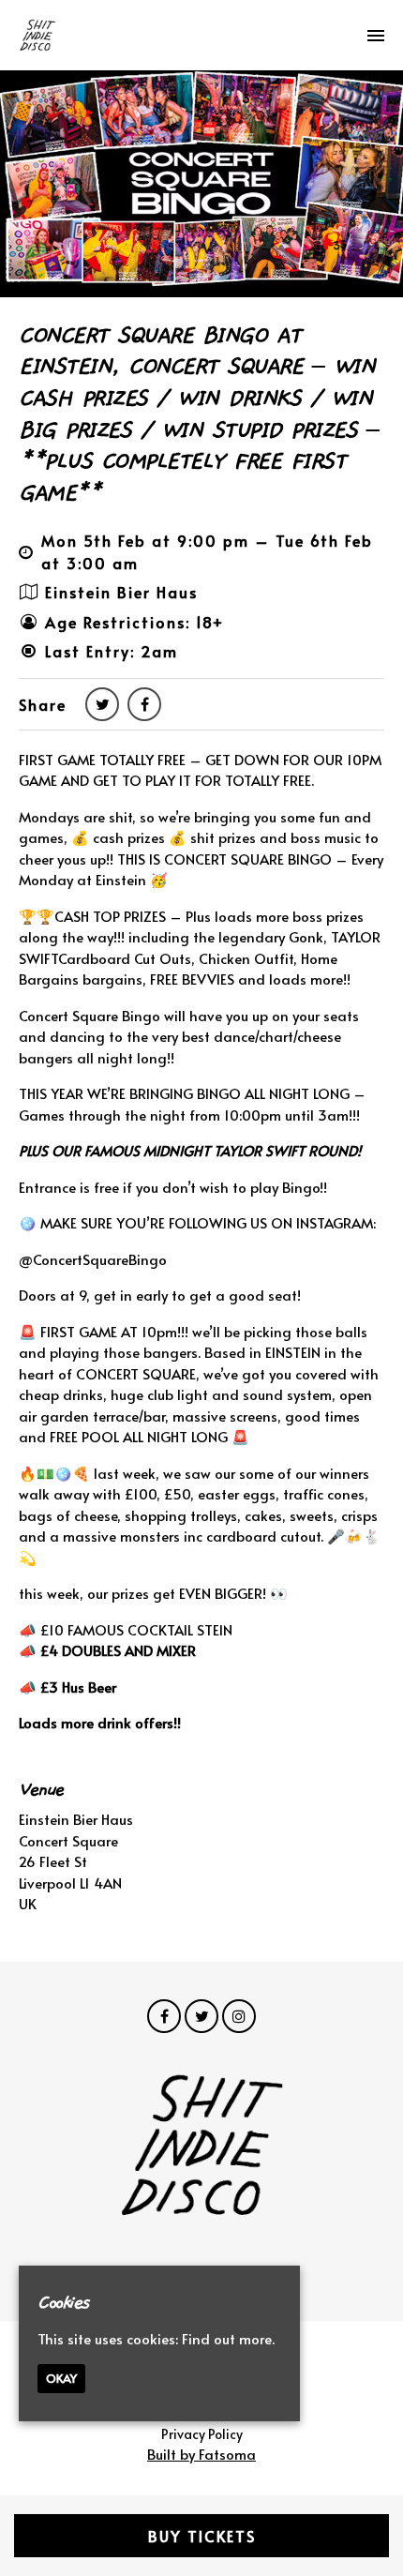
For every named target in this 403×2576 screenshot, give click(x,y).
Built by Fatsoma (201, 2454)
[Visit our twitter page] (102, 703)
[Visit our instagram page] (239, 2016)
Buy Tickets (202, 2536)
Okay (61, 2378)
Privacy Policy (202, 2434)
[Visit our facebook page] (144, 703)
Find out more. (228, 2338)
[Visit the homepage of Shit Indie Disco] (37, 35)
